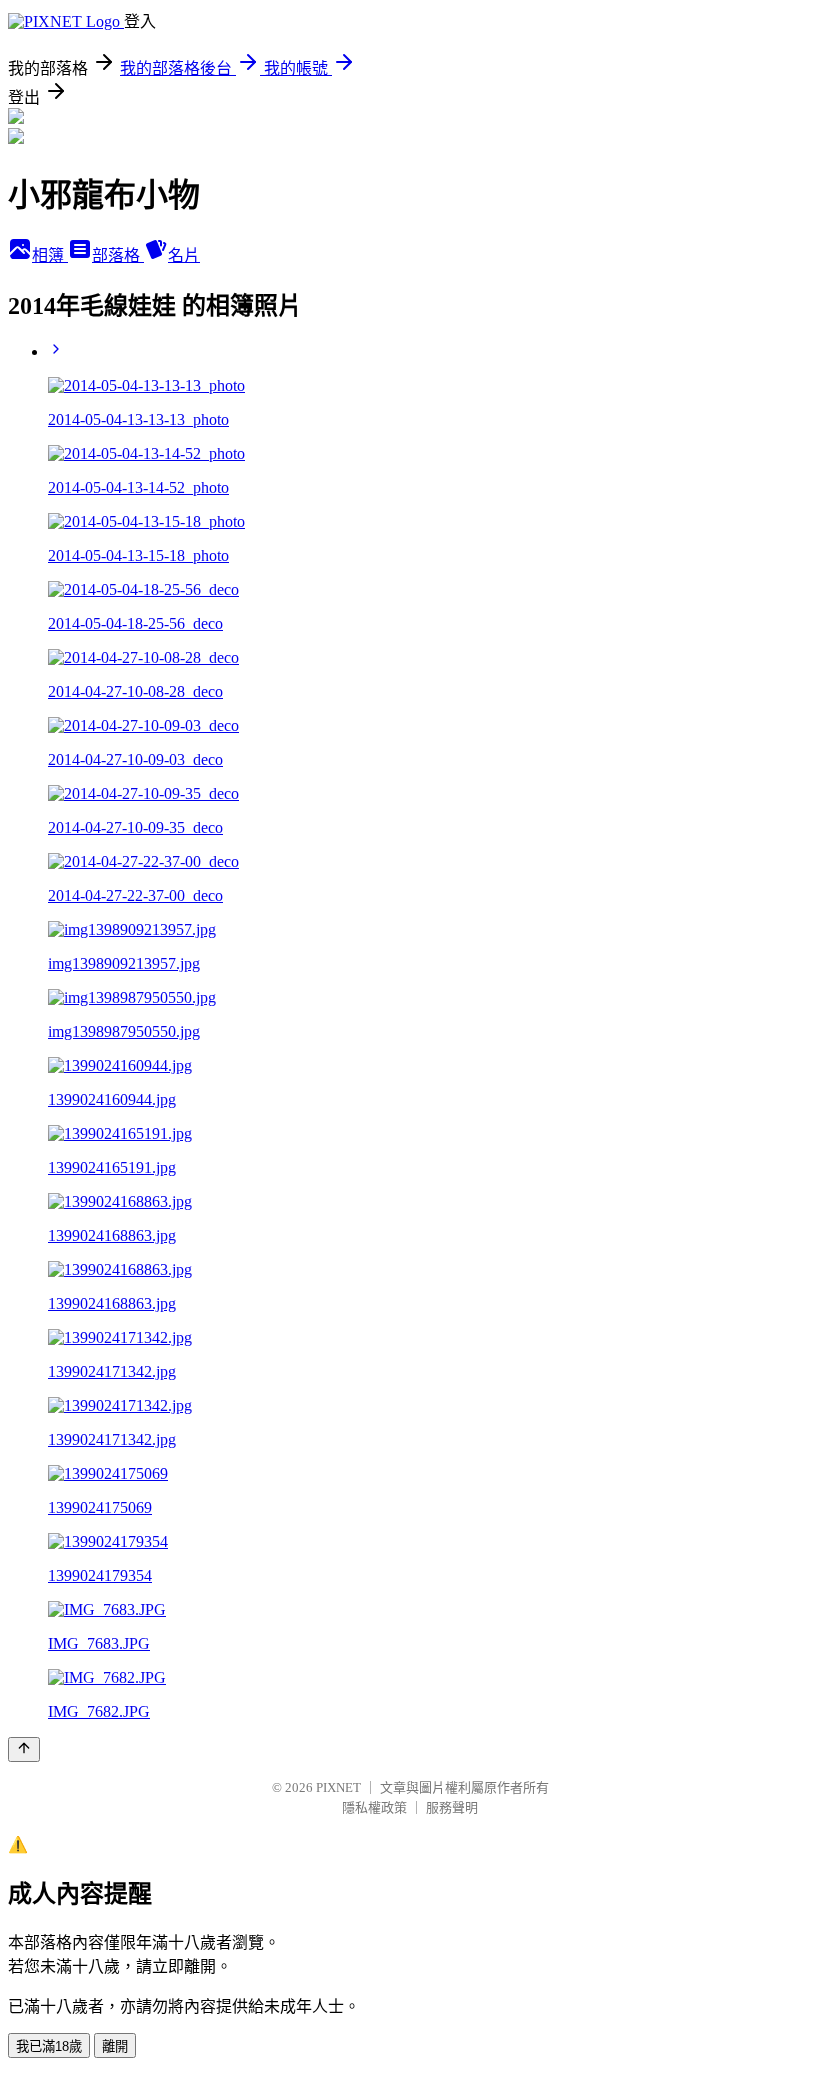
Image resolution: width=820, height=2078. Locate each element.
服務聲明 (452, 1807)
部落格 (118, 255)
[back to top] (24, 1749)
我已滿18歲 (49, 2046)
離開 (115, 2046)
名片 (184, 255)
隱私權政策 (374, 1807)
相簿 (50, 255)
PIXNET (338, 1787)
